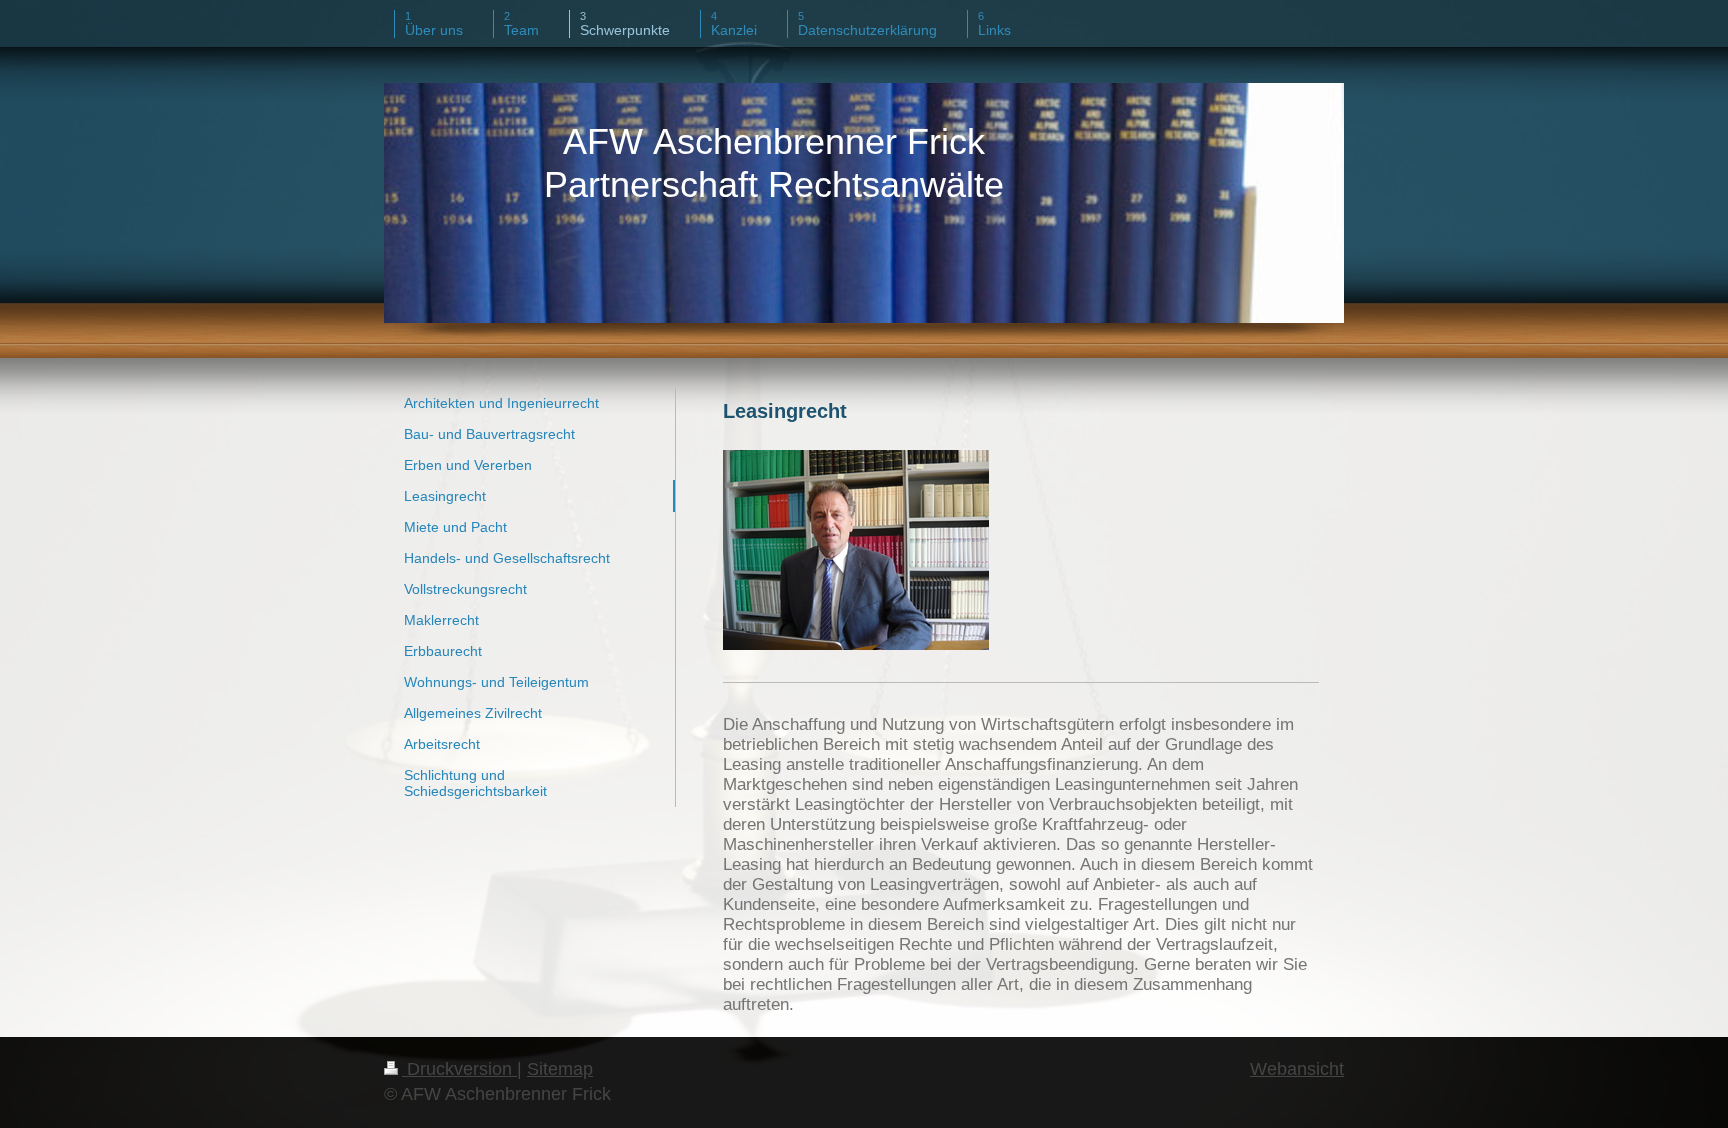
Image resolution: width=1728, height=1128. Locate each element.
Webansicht (1297, 1069)
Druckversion (459, 1069)
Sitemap (560, 1069)
